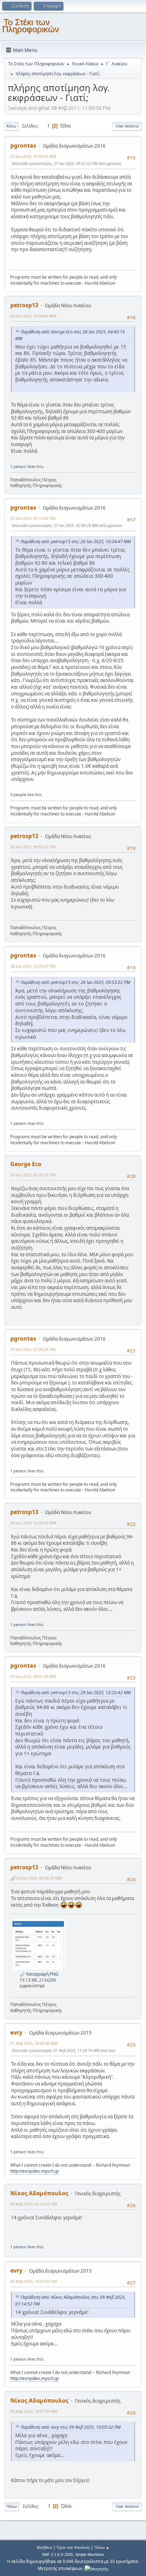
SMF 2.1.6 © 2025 (57, 2554)
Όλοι (66, 126)
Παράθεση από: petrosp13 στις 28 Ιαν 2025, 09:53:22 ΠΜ (75, 982)
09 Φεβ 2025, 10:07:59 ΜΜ (34, 2411)
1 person (18, 466)
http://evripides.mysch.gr (35, 2171)
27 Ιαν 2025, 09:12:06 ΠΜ (33, 518)
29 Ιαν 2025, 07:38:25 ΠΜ (33, 1349)
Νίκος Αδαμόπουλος (39, 2193)
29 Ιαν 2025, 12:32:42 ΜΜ (33, 1523)
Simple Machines (90, 2554)
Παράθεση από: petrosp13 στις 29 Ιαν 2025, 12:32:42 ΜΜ (76, 1693)
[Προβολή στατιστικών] (97, 2568)
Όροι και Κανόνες (73, 2547)
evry (16, 2032)
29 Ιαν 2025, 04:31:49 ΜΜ (33, 1676)
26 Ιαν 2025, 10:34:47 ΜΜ (33, 316)
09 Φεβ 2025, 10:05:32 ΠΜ (34, 2281)
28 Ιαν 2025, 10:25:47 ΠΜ (33, 966)
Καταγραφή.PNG (42, 1974)
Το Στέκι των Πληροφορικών (30, 26)
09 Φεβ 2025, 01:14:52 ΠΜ (34, 2204)
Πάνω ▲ (102, 2547)
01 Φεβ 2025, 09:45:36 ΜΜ (34, 2043)
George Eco (26, 1164)
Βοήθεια (44, 2547)
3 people (18, 794)
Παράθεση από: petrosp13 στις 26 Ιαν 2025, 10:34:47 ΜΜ (76, 542)
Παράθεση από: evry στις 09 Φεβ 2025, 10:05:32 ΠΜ (71, 2427)
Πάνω (12, 2506)
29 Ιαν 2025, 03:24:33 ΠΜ (33, 1175)
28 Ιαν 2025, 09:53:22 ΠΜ (33, 847)
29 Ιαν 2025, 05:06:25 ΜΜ (39, 1878)
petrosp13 (24, 305)
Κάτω (11, 126)
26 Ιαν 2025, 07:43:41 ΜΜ (33, 156)
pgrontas (23, 146)
